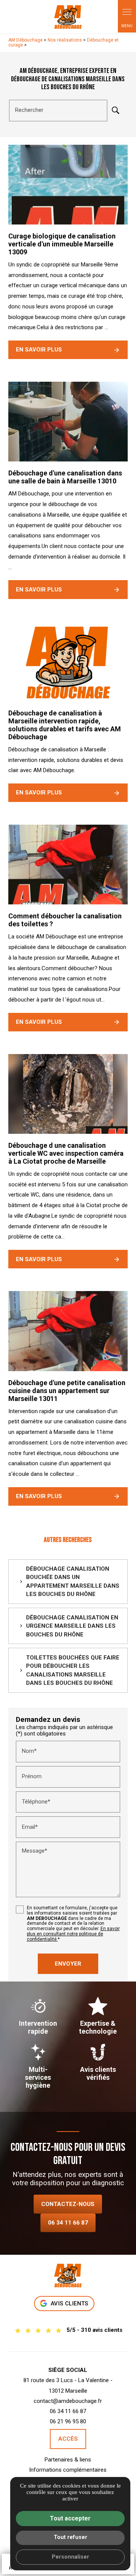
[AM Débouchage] (68, 17)
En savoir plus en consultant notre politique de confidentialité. (73, 1934)
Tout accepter (70, 2518)
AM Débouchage (25, 40)
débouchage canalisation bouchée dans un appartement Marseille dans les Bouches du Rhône (73, 1582)
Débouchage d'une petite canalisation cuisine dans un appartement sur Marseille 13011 (67, 1391)
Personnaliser (70, 2557)
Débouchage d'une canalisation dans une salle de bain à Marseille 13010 (65, 477)
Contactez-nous (68, 2204)
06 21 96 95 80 (68, 2421)
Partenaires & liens (68, 2460)
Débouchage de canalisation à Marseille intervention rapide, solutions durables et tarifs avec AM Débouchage (65, 725)
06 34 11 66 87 (68, 2223)
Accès (68, 2439)
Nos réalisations (65, 40)
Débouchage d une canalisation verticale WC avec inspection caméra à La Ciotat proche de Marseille (66, 1153)
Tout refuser (70, 2537)
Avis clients (70, 2304)
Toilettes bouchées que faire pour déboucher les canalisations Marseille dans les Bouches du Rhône (73, 1670)
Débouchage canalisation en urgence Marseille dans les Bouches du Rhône (72, 1626)
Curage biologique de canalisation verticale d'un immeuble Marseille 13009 (62, 244)
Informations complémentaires (68, 2470)
